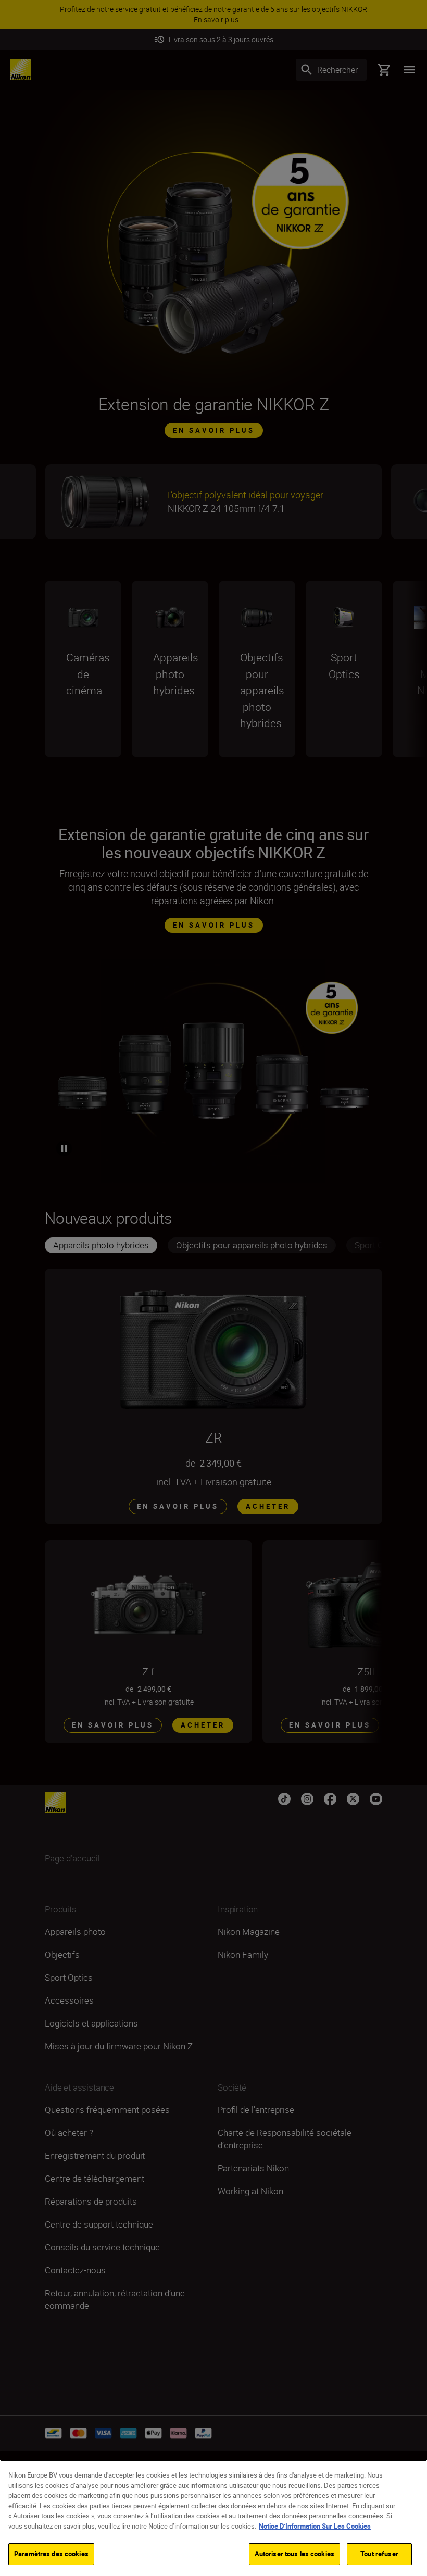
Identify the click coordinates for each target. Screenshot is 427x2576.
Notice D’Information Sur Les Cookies (315, 2526)
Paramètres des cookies (51, 2554)
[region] (213, 2518)
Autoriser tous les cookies (294, 2554)
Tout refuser (379, 2554)
